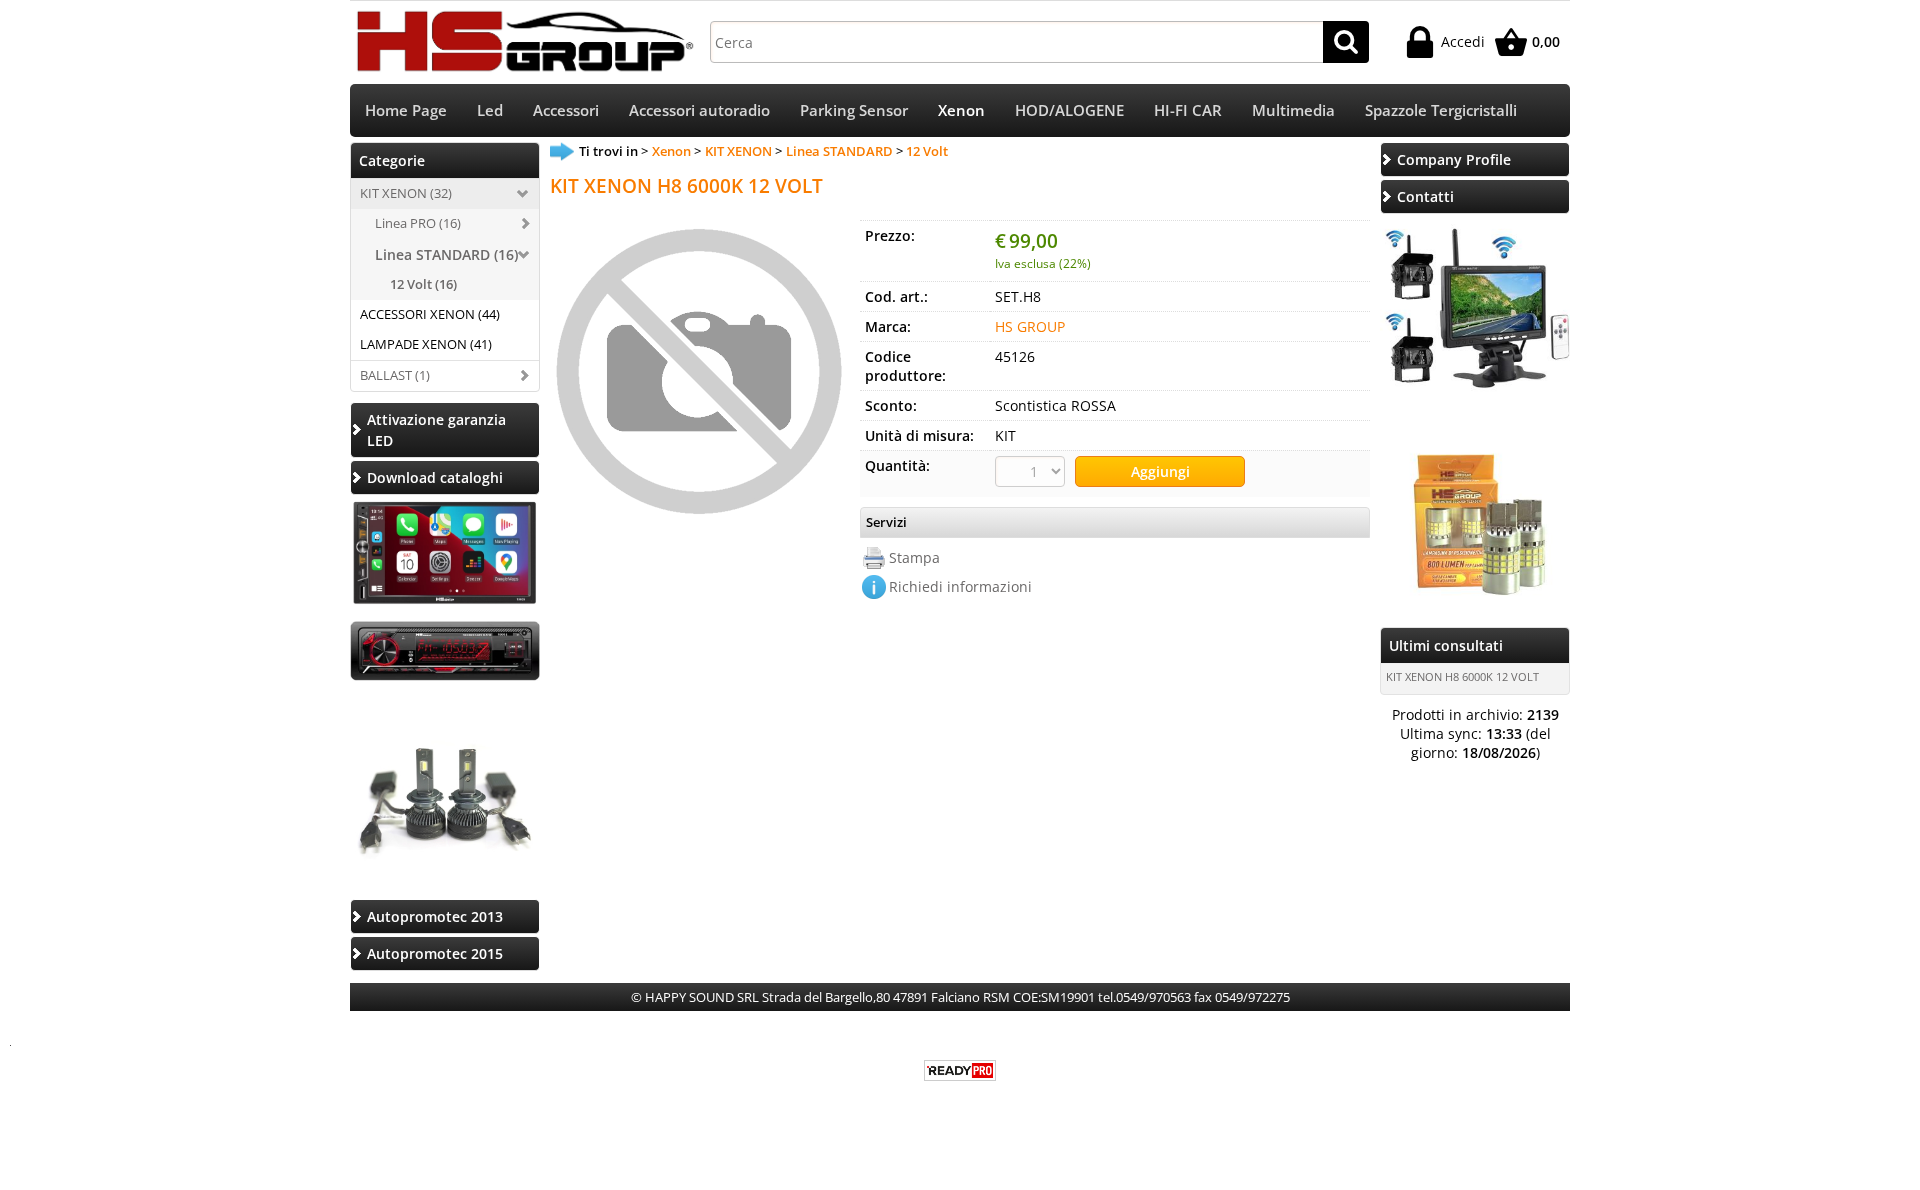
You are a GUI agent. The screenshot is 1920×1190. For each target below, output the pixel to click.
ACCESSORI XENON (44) (430, 314)
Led (490, 110)
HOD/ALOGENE (1069, 110)
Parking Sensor (854, 110)
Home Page (406, 110)
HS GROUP (1030, 326)
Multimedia (1293, 110)
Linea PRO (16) (418, 223)
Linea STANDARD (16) (446, 254)
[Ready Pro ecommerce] (960, 1070)
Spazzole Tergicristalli (1441, 110)
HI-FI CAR (1188, 110)
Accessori (566, 110)
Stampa (914, 557)
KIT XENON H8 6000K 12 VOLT (1462, 676)
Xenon (961, 110)
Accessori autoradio (699, 110)
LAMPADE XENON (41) (426, 344)
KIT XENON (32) (406, 193)
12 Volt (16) (423, 284)
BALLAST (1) (395, 375)
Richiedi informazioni (960, 586)
